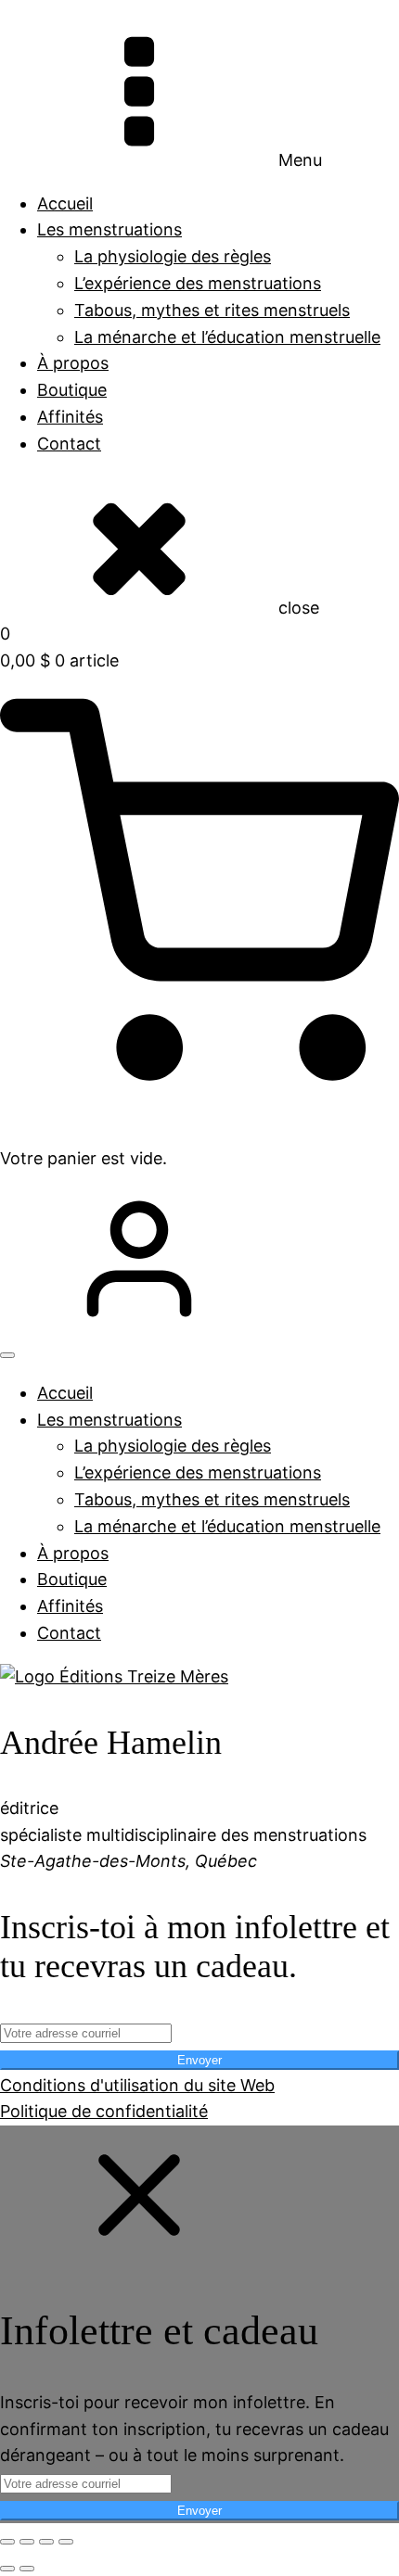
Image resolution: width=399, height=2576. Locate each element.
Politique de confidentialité (104, 2111)
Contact (69, 444)
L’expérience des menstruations (198, 283)
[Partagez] (46, 2542)
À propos (73, 363)
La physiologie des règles (173, 256)
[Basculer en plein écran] (27, 2542)
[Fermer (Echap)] (66, 2542)
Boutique (72, 390)
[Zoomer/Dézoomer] (7, 2542)
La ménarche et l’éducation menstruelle (227, 337)
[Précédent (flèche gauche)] (7, 2569)
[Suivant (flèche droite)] (27, 2569)
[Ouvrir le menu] (7, 1355)
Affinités (70, 417)
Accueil (65, 203)
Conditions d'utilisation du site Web (137, 2085)
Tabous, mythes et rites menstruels (212, 310)
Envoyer (199, 2060)
